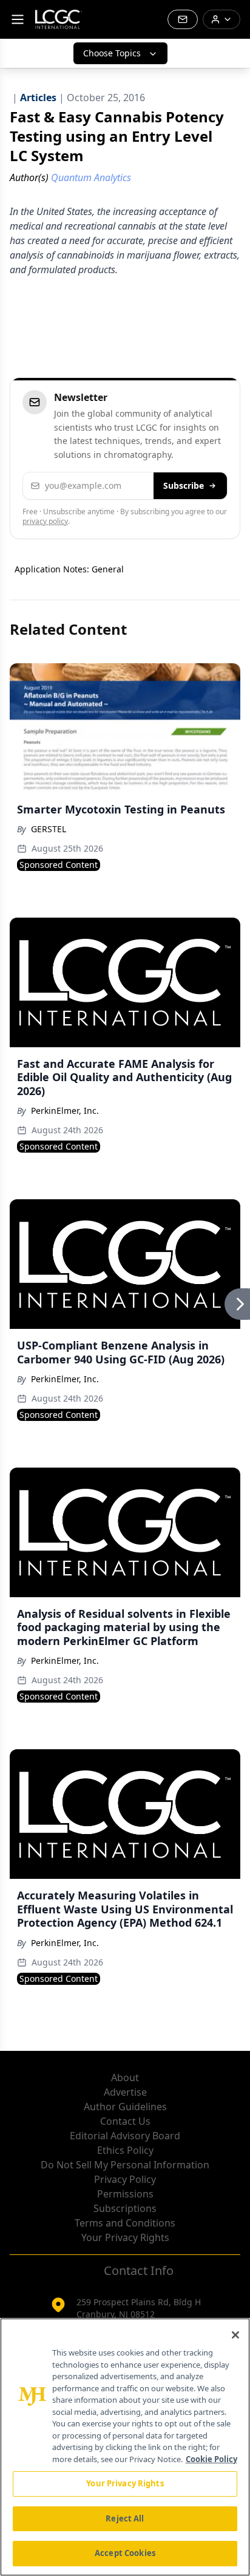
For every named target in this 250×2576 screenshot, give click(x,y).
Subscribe (184, 485)
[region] (125, 2447)
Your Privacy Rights (125, 2237)
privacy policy (45, 521)
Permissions (125, 2194)
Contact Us (125, 2121)
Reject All (125, 2518)
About (125, 2078)
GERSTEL (49, 829)
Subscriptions (125, 2208)
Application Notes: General (69, 569)
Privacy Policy (125, 2179)
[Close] (235, 2335)
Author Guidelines (125, 2107)
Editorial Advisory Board (125, 2136)
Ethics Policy (125, 2150)
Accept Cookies (125, 2553)
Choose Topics (112, 53)
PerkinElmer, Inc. (65, 1111)
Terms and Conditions (125, 2223)
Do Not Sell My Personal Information (125, 2165)
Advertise (125, 2092)
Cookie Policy (211, 2459)
